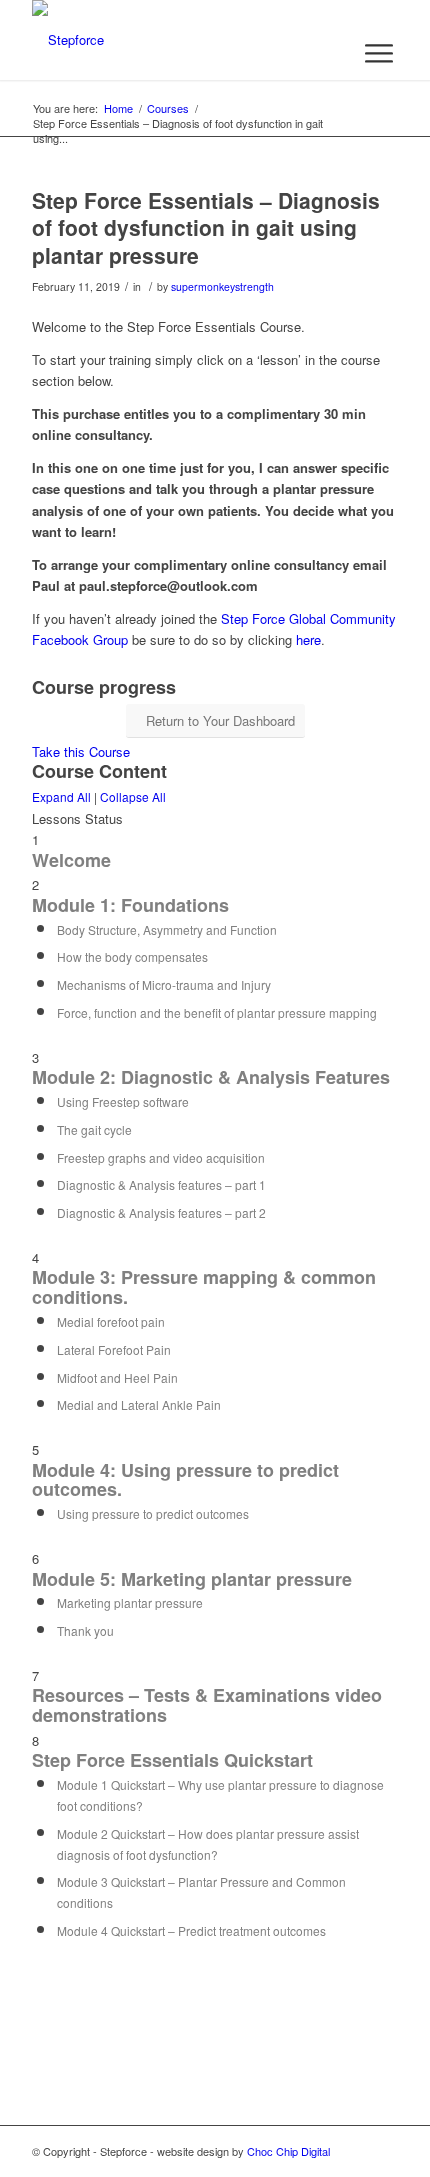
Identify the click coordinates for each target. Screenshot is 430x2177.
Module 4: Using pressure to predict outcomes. (185, 1480)
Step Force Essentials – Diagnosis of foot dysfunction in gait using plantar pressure (206, 227)
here (308, 639)
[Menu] (379, 53)
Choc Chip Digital (288, 2151)
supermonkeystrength (222, 286)
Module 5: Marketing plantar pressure (192, 1579)
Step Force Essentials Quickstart (172, 1760)
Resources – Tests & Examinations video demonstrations (207, 1705)
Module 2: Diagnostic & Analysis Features (211, 1077)
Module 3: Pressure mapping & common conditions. (204, 1287)
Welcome (71, 860)
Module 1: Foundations (130, 905)
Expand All (61, 796)
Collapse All (133, 796)
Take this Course (81, 751)
